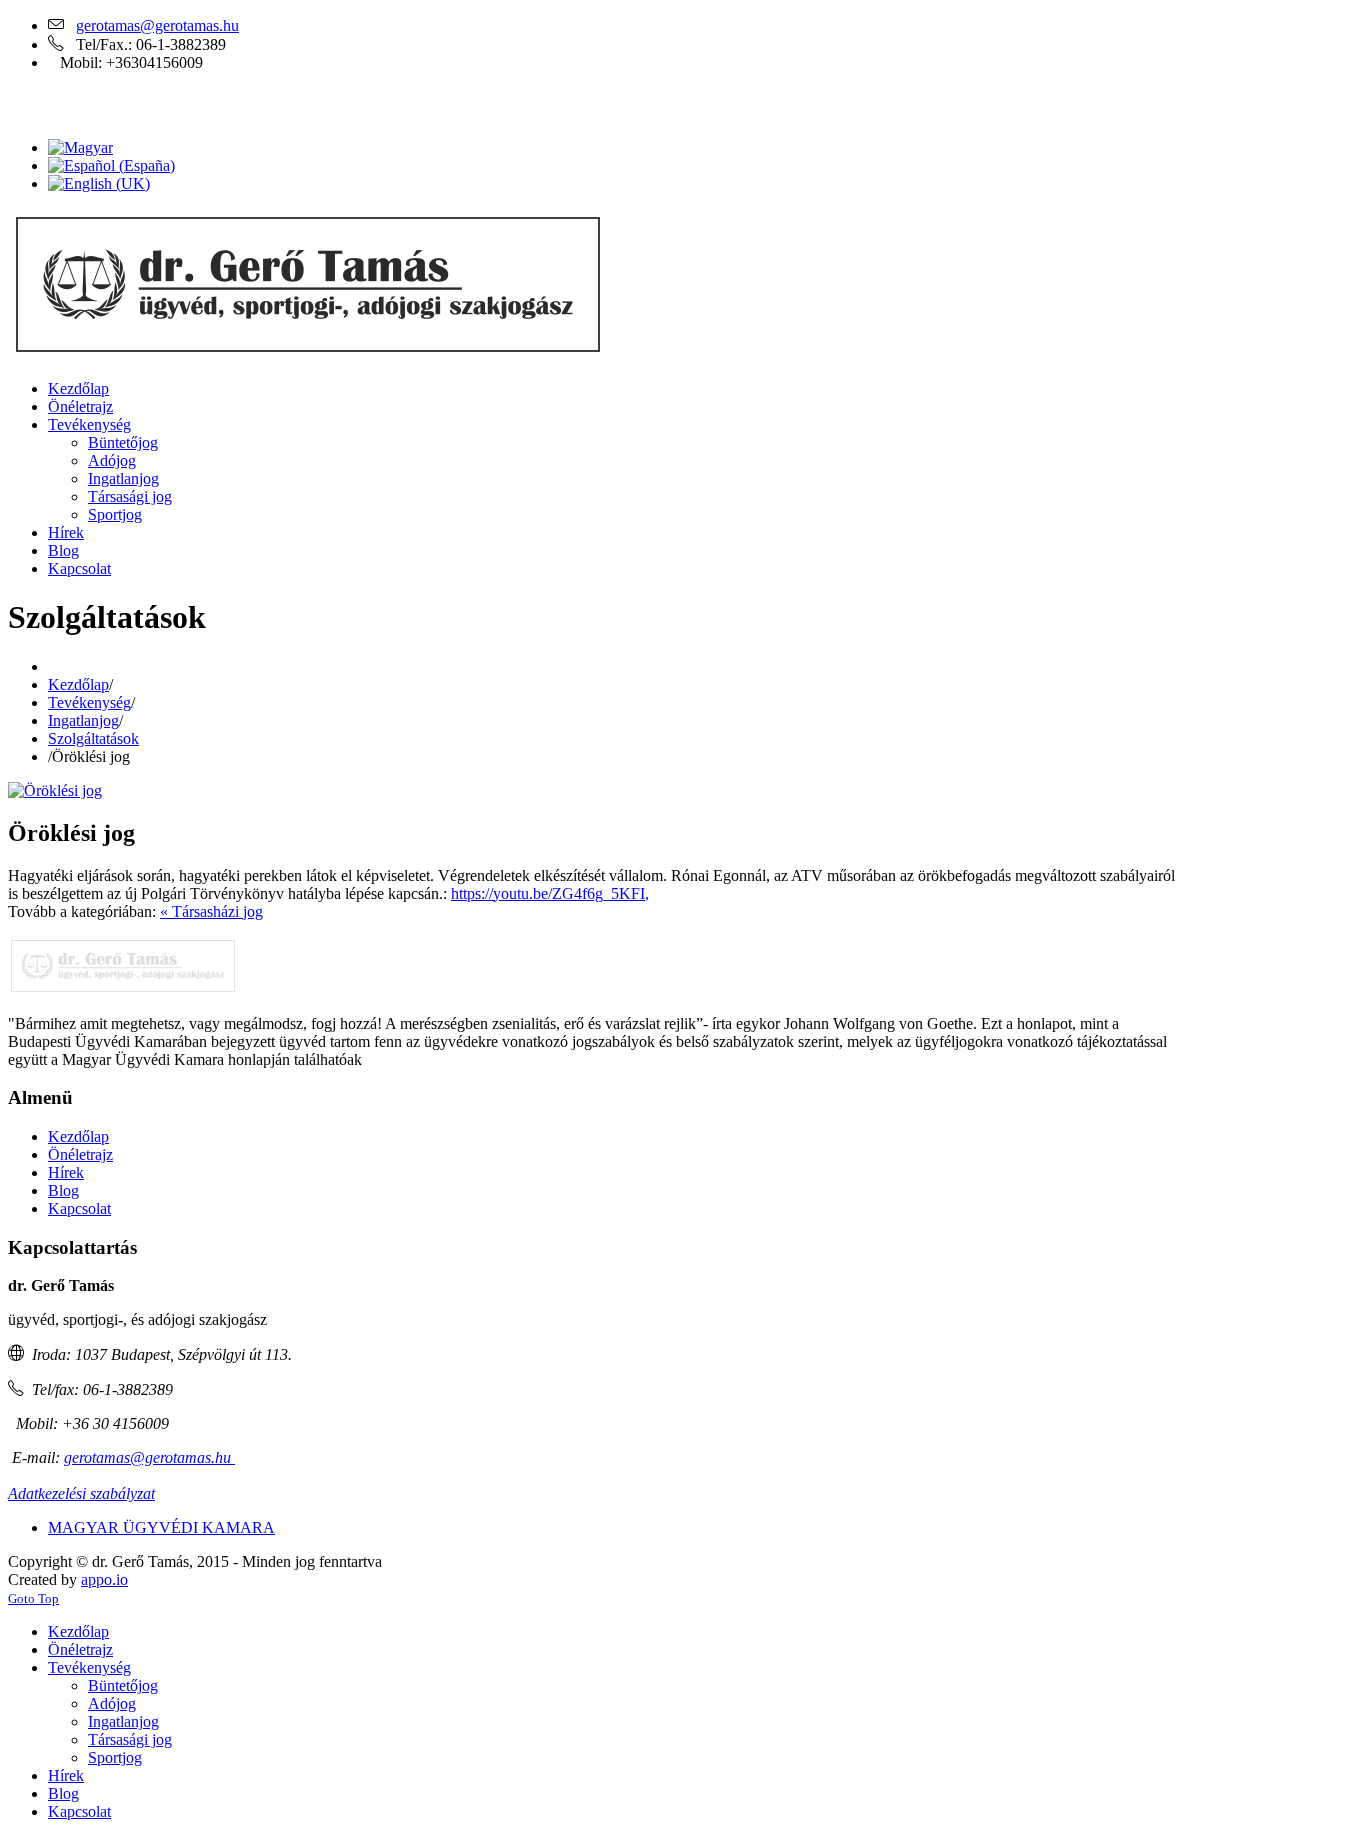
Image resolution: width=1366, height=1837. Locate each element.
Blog (63, 1190)
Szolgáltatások (93, 738)
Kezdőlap (78, 684)
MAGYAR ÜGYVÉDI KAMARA (161, 1527)
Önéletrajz (80, 1154)
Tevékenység (89, 702)
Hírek (66, 1172)
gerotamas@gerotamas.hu (157, 25)
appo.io (104, 1579)
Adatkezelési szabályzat (81, 1493)
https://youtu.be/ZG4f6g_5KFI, (550, 893)
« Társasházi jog (211, 911)
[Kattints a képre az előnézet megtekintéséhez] (55, 790)
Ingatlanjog (83, 720)
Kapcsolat (79, 1208)
